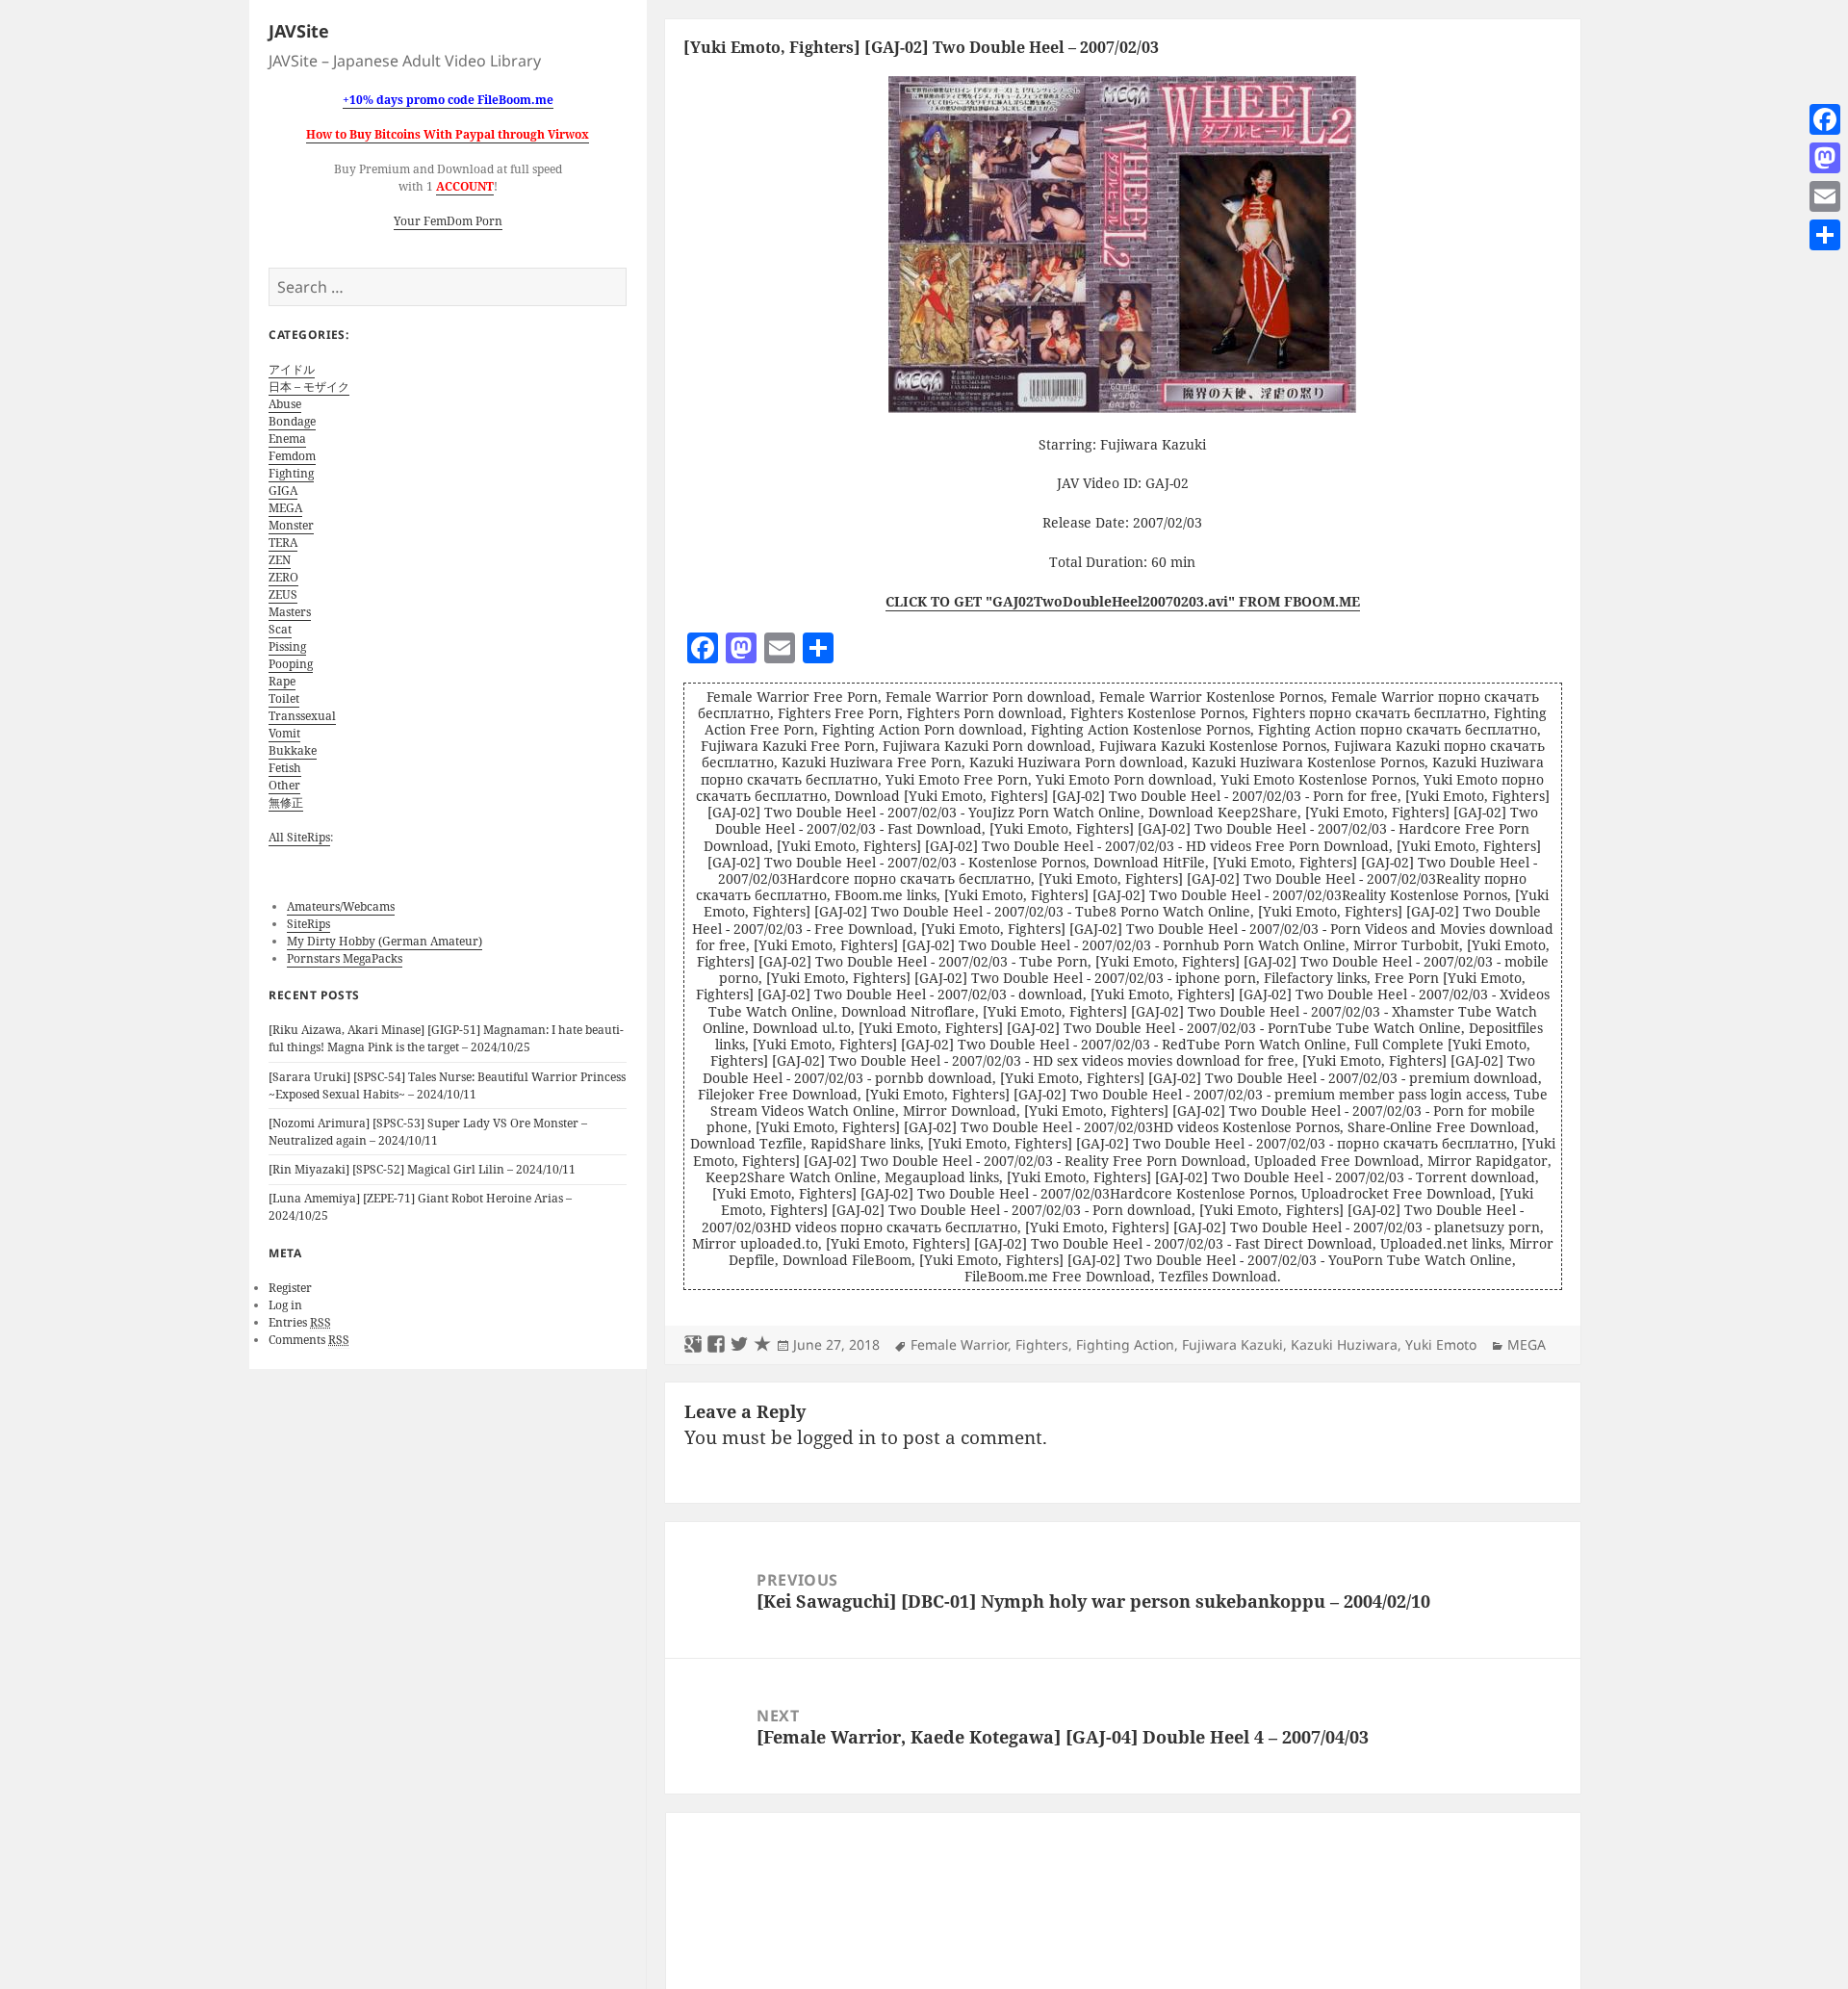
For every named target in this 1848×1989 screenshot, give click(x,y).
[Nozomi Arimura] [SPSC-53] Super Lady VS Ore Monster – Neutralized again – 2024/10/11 (428, 1132)
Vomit (284, 733)
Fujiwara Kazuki (1232, 1344)
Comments (309, 1340)
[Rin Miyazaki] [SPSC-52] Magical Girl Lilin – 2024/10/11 (422, 1169)
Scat (280, 629)
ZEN (280, 560)
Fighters (1042, 1344)
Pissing (287, 646)
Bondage (292, 421)
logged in (836, 1437)
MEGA (285, 508)
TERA (283, 542)
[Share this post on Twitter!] (739, 1345)
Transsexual (302, 716)
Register (290, 1288)
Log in (285, 1305)
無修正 (286, 802)
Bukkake (293, 750)
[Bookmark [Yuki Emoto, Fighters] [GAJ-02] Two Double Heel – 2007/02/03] (762, 1345)
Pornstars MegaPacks (345, 958)
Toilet (284, 698)
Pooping (291, 664)
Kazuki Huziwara (1344, 1344)
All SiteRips (299, 837)
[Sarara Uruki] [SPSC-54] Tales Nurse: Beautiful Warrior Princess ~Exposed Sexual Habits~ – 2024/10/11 (447, 1085)
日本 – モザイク (309, 387)
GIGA (283, 491)
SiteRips (308, 924)
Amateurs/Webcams (341, 906)
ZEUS (283, 594)
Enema (287, 439)
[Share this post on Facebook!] (716, 1345)
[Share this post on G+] (693, 1345)
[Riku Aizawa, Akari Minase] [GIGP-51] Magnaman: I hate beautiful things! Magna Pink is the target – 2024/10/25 (446, 1038)
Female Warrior (959, 1344)
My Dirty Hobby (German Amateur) (385, 941)
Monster (291, 525)
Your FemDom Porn (448, 221)
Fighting (291, 473)
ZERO (283, 577)
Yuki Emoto (1441, 1344)
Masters (290, 612)
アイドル (292, 369)
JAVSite (299, 31)
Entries (300, 1322)
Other (284, 785)
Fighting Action (1125, 1344)
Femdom (292, 456)
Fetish (285, 768)
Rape (282, 681)
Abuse (285, 404)
